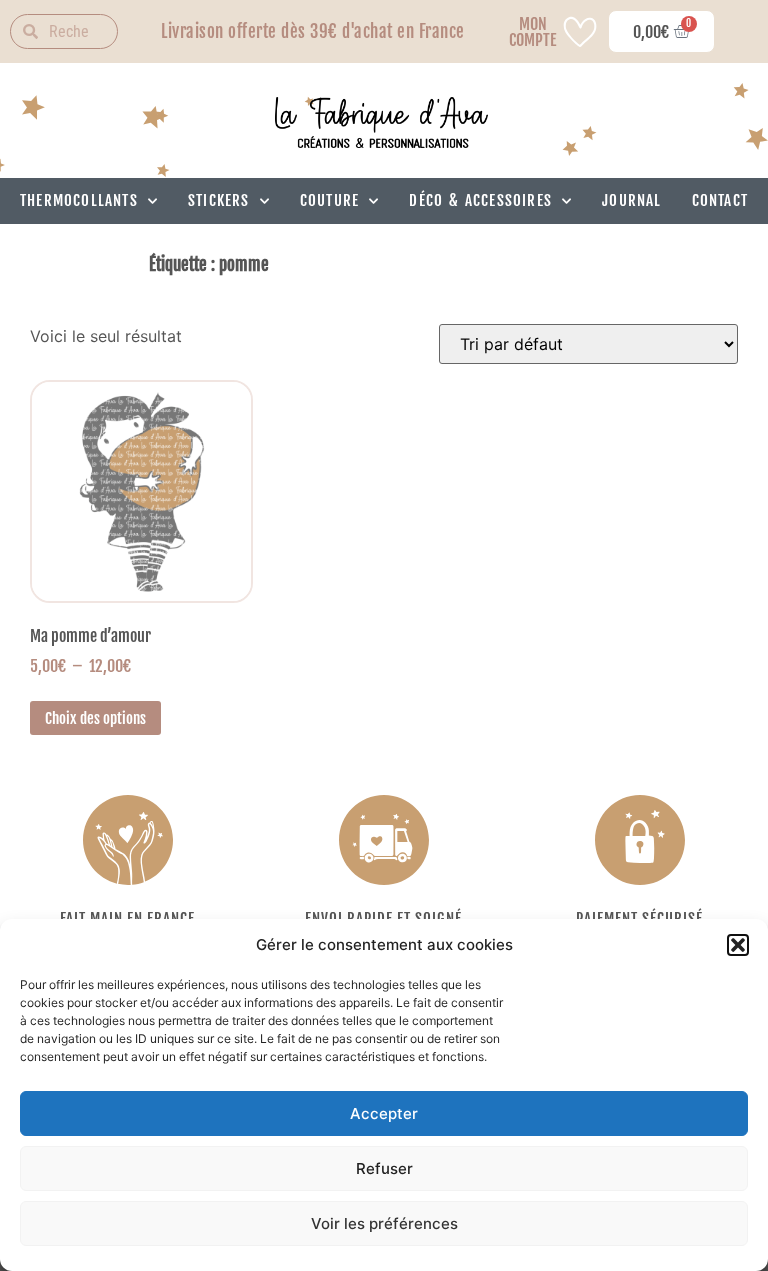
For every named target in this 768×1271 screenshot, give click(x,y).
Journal (631, 200)
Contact (720, 200)
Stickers (219, 200)
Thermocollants (79, 200)
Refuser (384, 1168)
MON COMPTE (532, 32)
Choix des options (95, 718)
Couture (329, 200)
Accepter (384, 1113)
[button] (738, 945)
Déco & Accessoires (480, 200)
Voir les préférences (384, 1223)
